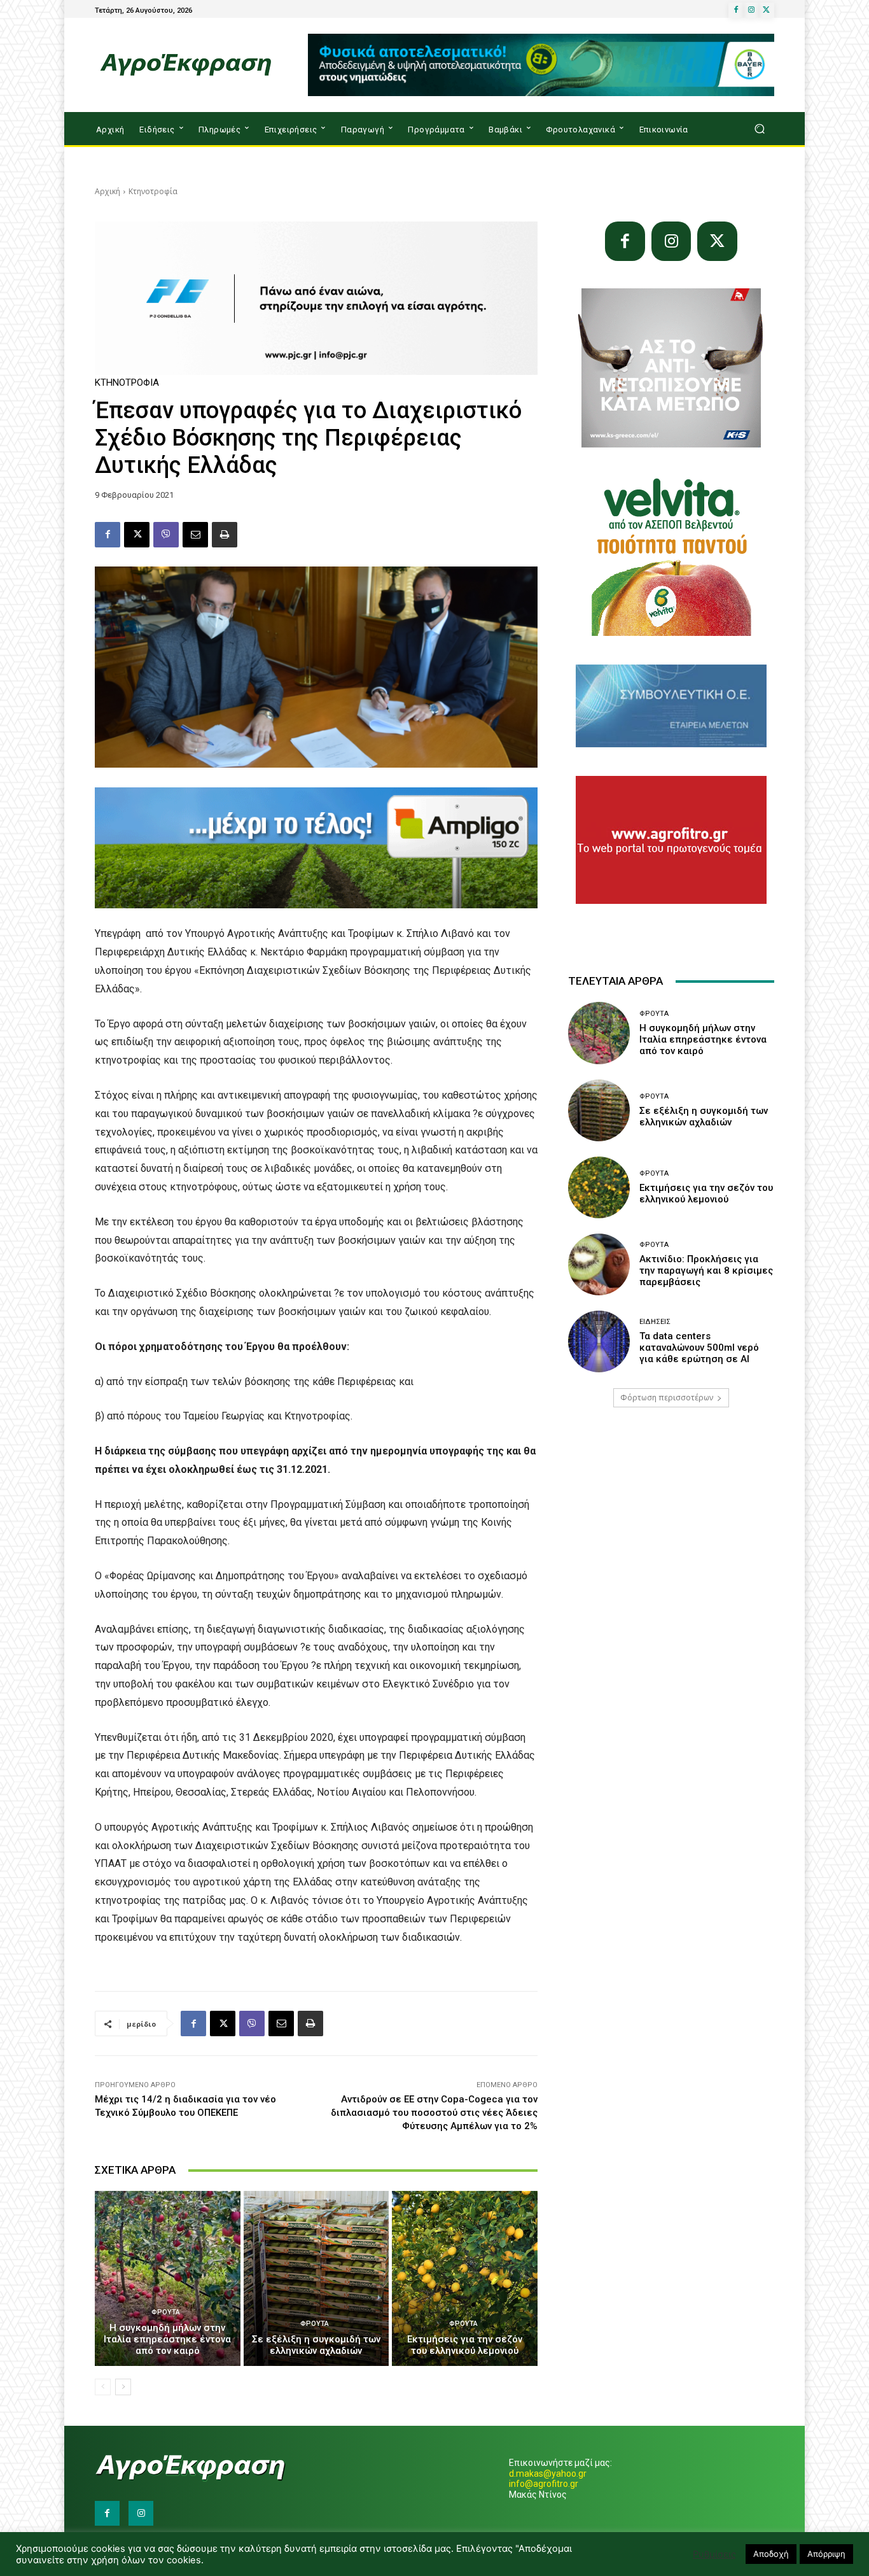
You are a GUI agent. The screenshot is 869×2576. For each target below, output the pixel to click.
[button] (759, 129)
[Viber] (166, 535)
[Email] (195, 535)
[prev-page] (103, 2387)
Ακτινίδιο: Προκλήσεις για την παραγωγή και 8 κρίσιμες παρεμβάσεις (706, 1270)
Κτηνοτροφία (153, 191)
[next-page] (123, 2387)
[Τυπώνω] (225, 535)
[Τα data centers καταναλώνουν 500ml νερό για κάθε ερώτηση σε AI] (599, 1341)
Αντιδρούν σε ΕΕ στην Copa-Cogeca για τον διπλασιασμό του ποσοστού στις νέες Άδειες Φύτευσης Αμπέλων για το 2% (434, 2113)
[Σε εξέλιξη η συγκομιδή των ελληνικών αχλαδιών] (316, 2278)
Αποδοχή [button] (771, 2554)
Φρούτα (166, 2312)
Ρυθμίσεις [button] (714, 2554)
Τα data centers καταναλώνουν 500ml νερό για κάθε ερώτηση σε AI (699, 1348)
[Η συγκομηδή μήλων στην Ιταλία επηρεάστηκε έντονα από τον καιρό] (168, 2278)
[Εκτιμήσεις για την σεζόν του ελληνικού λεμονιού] (465, 2278)
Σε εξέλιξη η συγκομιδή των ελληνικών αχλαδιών (316, 2345)
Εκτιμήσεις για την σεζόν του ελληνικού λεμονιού (465, 2345)
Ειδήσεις (655, 1322)
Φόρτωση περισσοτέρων (667, 1397)
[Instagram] (751, 10)
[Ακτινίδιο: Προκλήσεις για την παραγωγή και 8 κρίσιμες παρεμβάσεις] (599, 1264)
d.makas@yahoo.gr (548, 2474)
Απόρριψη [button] (826, 2554)
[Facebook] (736, 10)
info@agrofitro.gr (544, 2484)
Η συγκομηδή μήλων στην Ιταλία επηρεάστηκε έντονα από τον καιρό (167, 2339)
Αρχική (108, 191)
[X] (767, 10)
